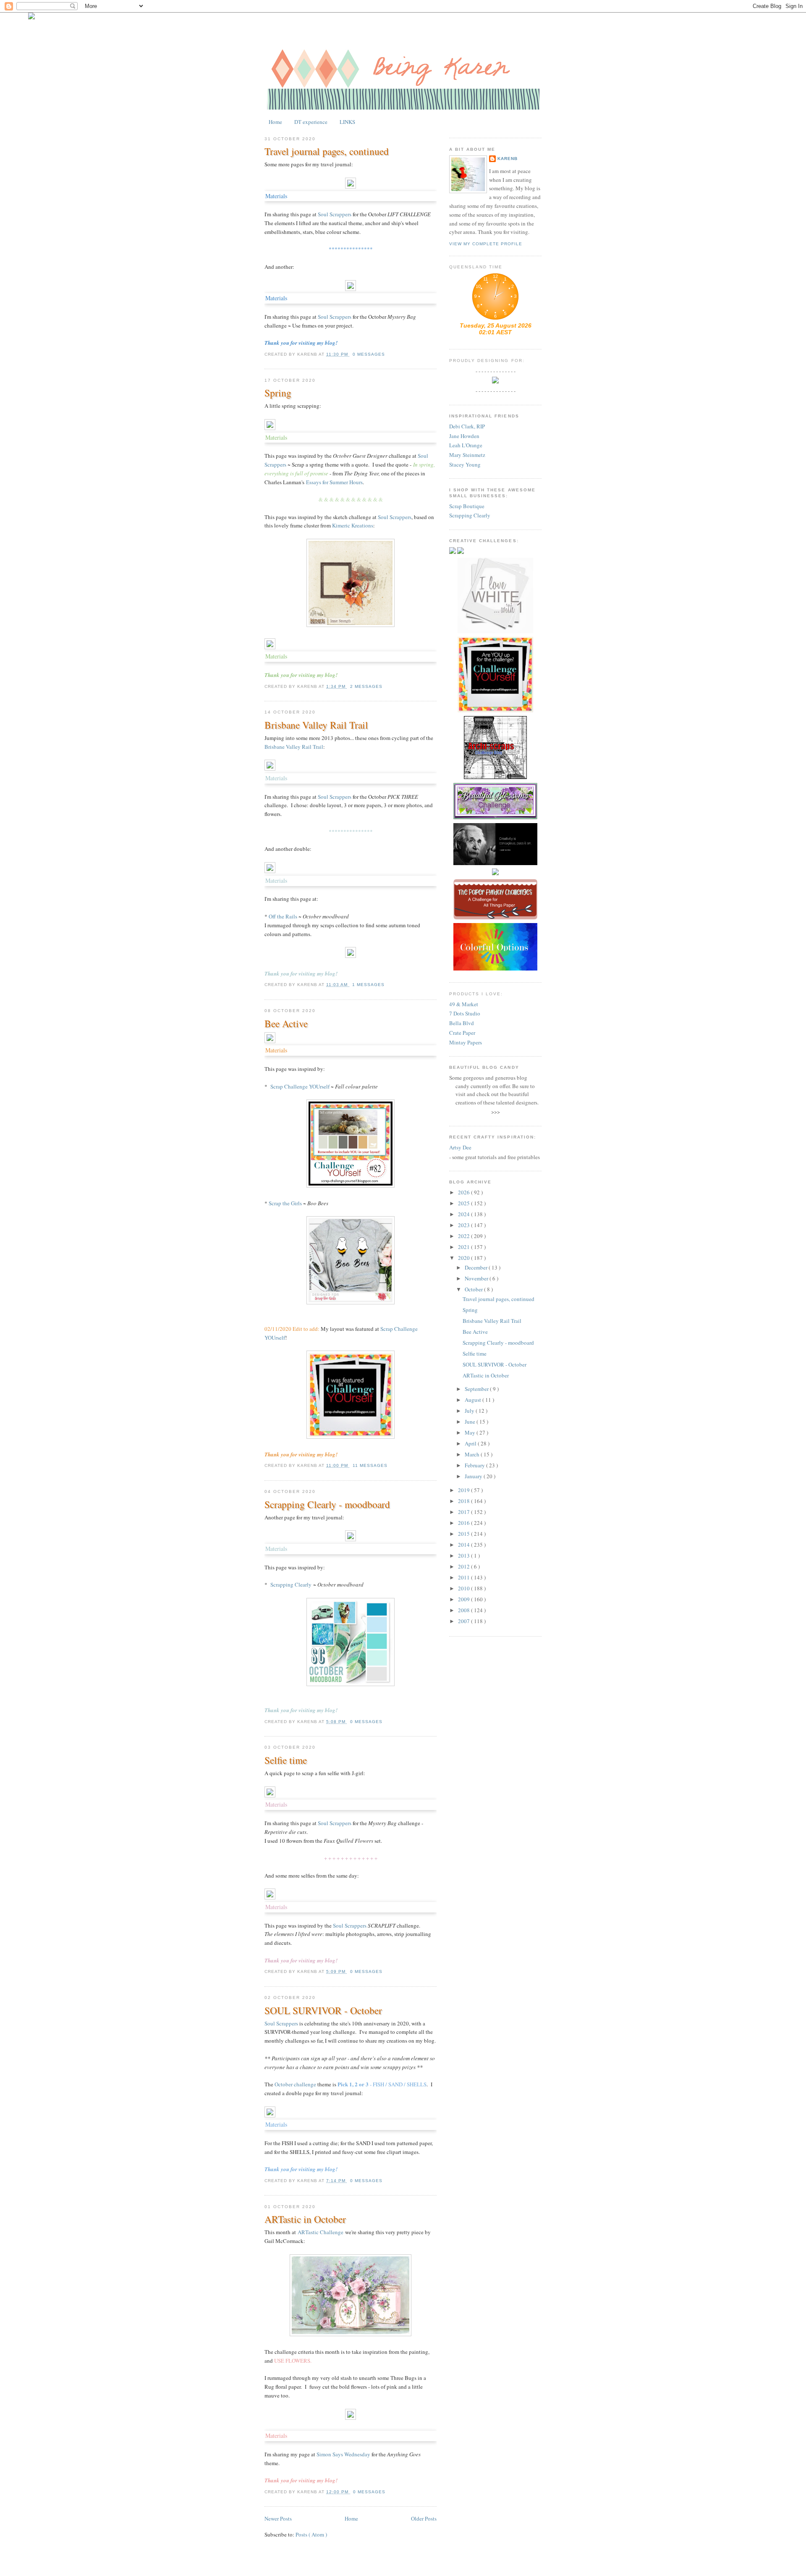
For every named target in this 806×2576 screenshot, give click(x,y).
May (471, 1432)
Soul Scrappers (335, 214)
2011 (464, 1577)
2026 (464, 1192)
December (477, 1267)
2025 (464, 1203)
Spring (278, 393)
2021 (464, 1247)
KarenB (508, 159)
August (474, 1400)
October (474, 1289)
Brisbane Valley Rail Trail (316, 725)
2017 (464, 1512)
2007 (464, 1621)
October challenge (295, 2084)
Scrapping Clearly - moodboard (327, 1504)
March (473, 1454)
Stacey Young (465, 464)
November (477, 1278)
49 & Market (464, 1004)
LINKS (347, 122)
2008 (464, 1610)
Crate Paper (462, 1033)
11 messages (370, 1465)
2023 (464, 1225)
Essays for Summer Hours (334, 482)
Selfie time (286, 1760)
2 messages (366, 686)
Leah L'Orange (466, 445)
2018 (464, 1501)
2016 (464, 1523)
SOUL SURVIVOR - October (323, 2010)
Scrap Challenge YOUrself (300, 1086)
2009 (464, 1599)
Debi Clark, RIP (467, 426)
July (470, 1411)
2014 (464, 1545)
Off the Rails (283, 916)
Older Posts (424, 2518)
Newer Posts (278, 2518)
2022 (464, 1236)
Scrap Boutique (467, 506)
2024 (464, 1214)
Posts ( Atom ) (311, 2534)
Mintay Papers (466, 1042)
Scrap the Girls (285, 1203)
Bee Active (286, 1023)
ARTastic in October (305, 2219)
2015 (464, 1534)
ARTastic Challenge (321, 2232)
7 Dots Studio (465, 1013)
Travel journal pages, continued (327, 151)
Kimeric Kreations (353, 525)
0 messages (369, 354)
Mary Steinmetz (467, 455)
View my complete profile (486, 244)
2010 (464, 1588)
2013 (464, 1556)
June (471, 1422)
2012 (464, 1566)
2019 (464, 1490)
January (474, 1476)
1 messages (368, 985)
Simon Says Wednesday (343, 2454)
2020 (464, 1258)
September (477, 1389)
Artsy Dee (460, 1147)
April (471, 1443)
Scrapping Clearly (291, 1584)
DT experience (311, 122)
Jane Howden (464, 436)
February (475, 1465)
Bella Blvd (462, 1023)
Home (275, 122)
